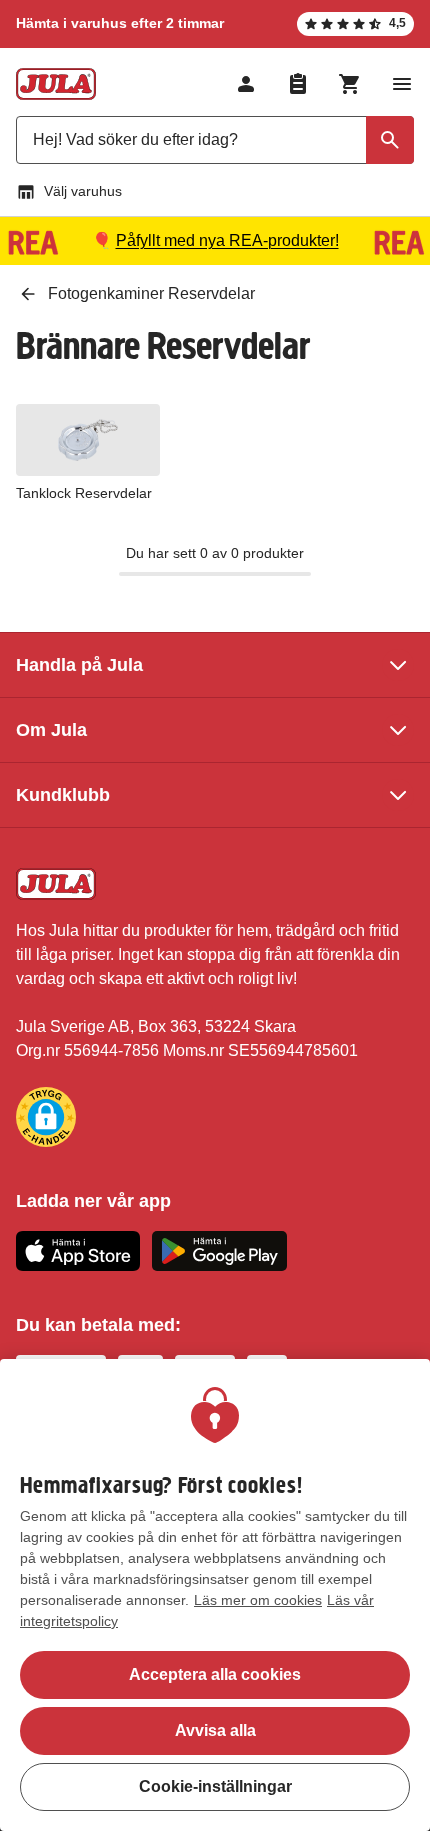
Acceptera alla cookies (215, 1674)
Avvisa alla (215, 1730)
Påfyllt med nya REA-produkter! (227, 240)
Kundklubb (63, 795)
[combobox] (215, 140)
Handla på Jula (79, 665)
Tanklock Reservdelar (84, 493)
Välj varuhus (83, 191)
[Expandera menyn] (402, 84)
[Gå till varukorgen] (350, 84)
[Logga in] (246, 84)
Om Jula (51, 730)
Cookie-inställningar (215, 1786)
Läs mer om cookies (258, 1600)
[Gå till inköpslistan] (298, 84)
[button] (46, 1117)
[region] (215, 1595)
